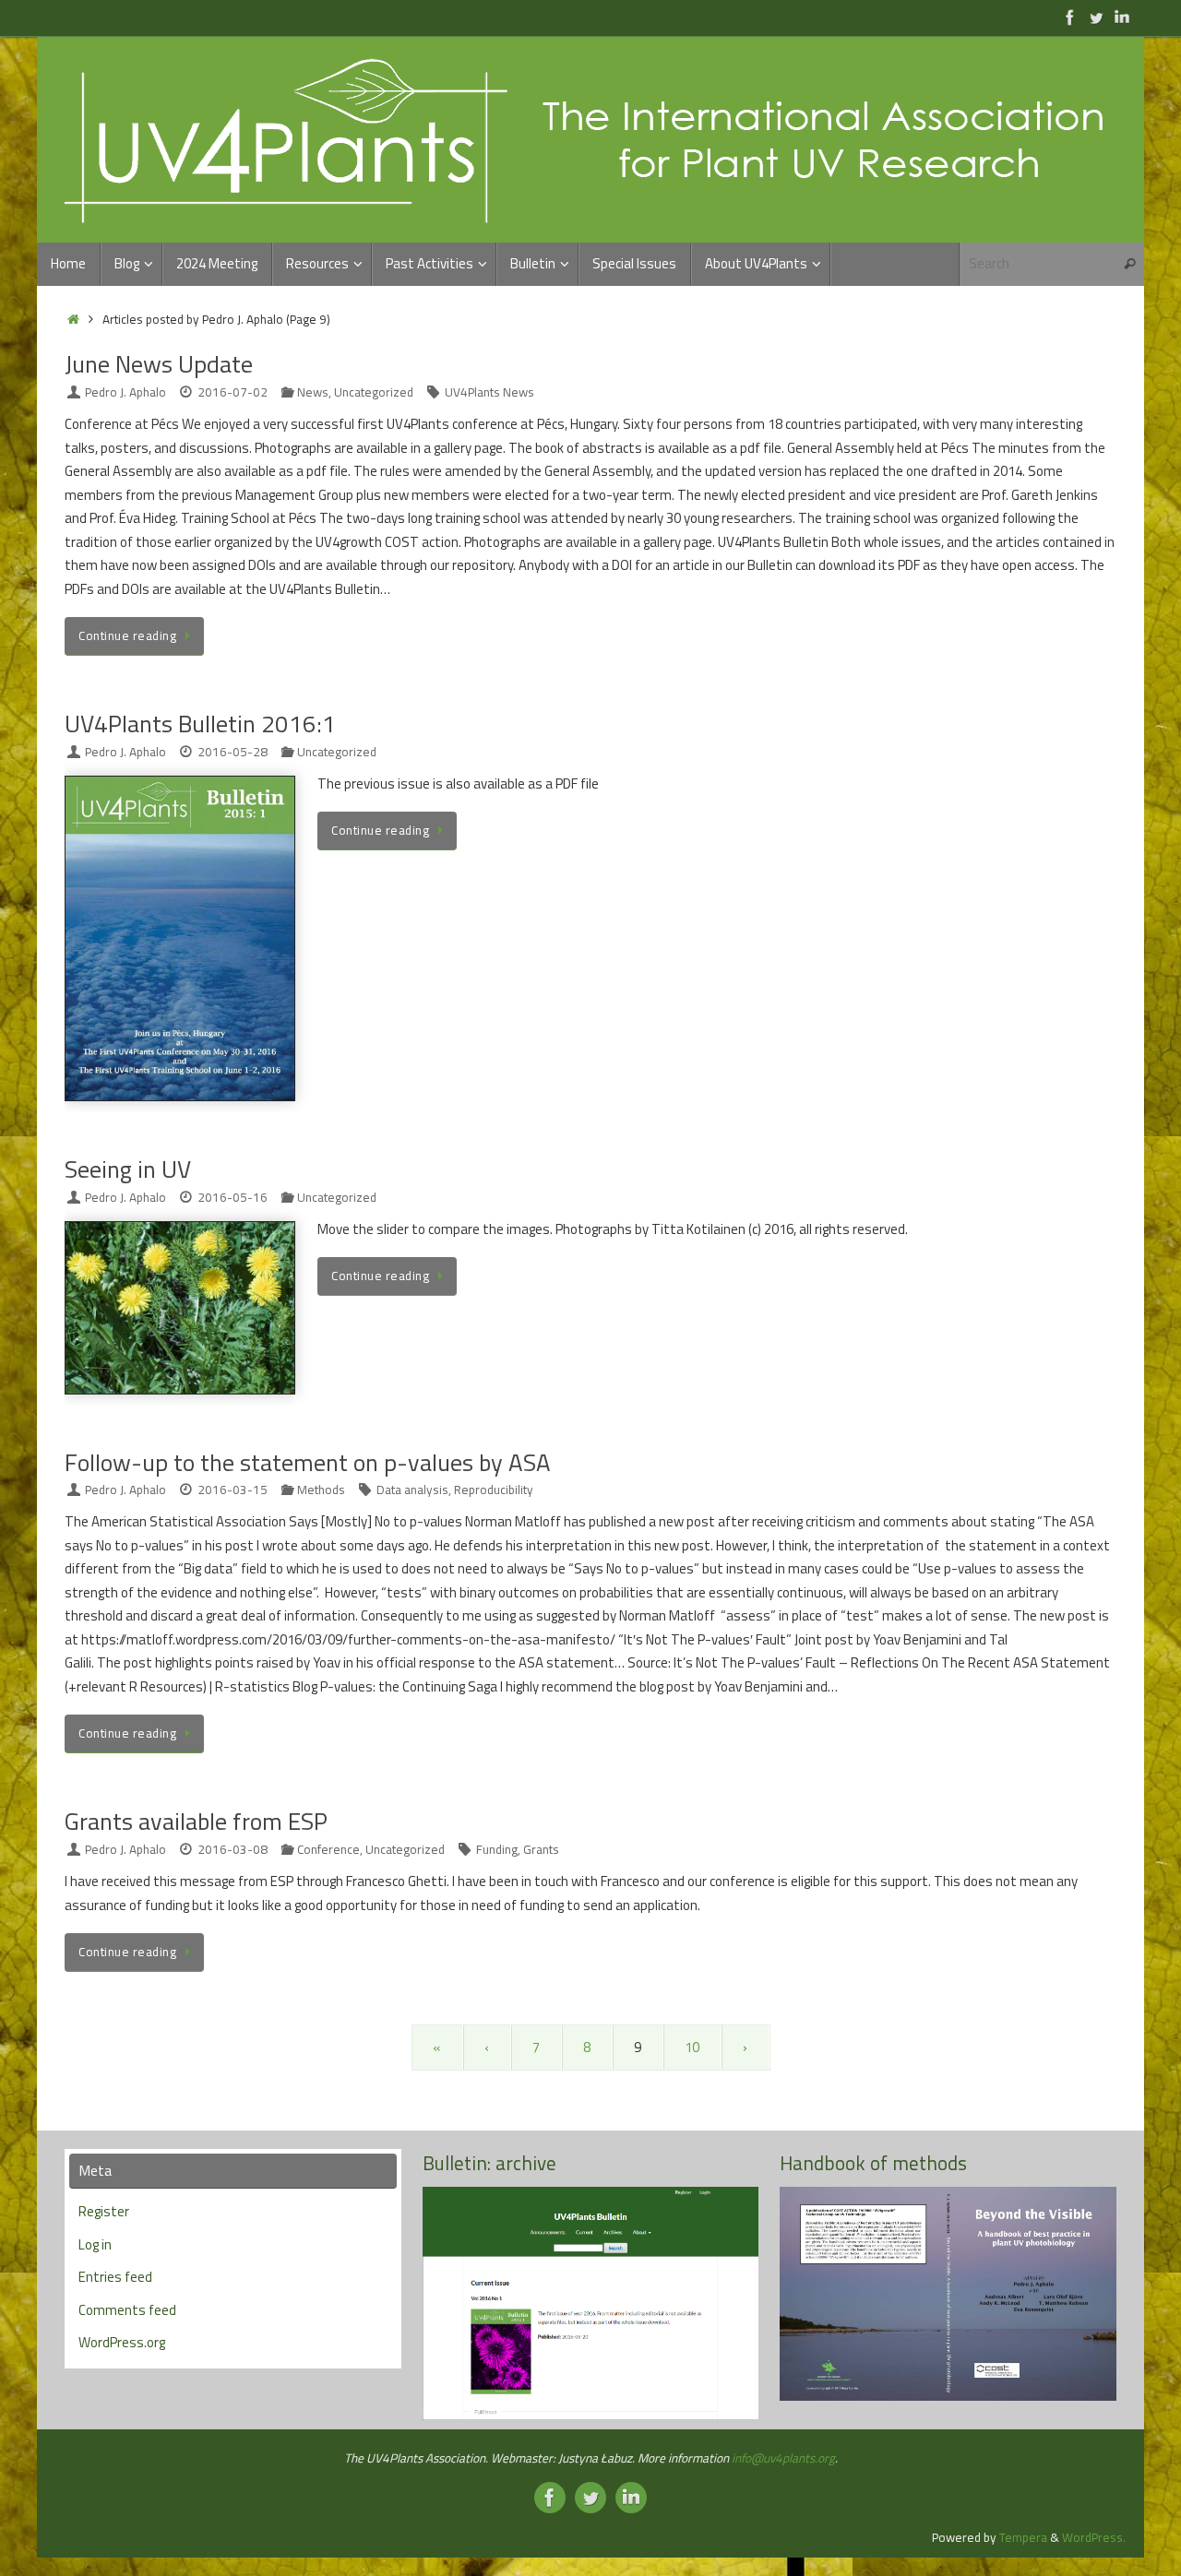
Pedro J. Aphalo (125, 392)
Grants (541, 1849)
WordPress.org (122, 2342)
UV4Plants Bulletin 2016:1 (200, 724)
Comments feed (127, 2310)
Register (104, 2211)
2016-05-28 (233, 752)
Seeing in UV (128, 1169)
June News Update (159, 364)
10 (692, 2047)
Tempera (1023, 2537)
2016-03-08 (233, 1849)
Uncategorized (374, 392)
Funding (497, 1849)
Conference (328, 1849)
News (313, 392)
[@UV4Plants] (1096, 18)
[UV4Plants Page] (1070, 18)
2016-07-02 (233, 392)
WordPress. (1094, 2537)
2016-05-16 (233, 1197)
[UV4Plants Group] (1122, 18)
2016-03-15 (233, 1490)
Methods (321, 1490)
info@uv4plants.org (783, 2458)
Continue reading (127, 635)
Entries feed (115, 2277)
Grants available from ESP (196, 1821)
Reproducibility (494, 1490)
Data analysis (412, 1490)
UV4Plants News (489, 392)
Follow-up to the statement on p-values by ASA (308, 1462)
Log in (95, 2244)
